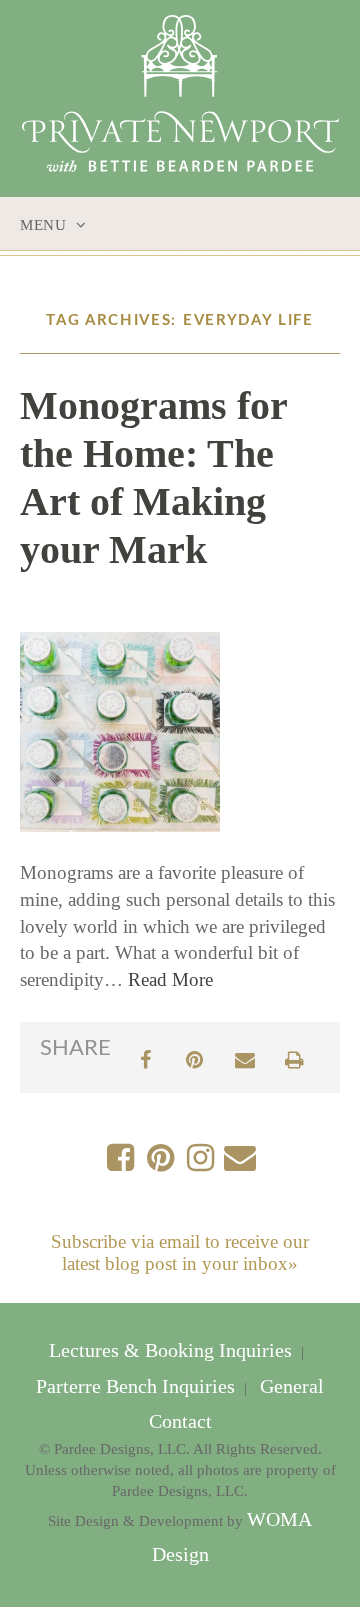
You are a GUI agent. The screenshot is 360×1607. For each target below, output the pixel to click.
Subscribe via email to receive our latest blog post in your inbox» (180, 1252)
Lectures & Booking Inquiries (173, 1350)
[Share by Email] (245, 1057)
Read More (170, 979)
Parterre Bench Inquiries (138, 1386)
